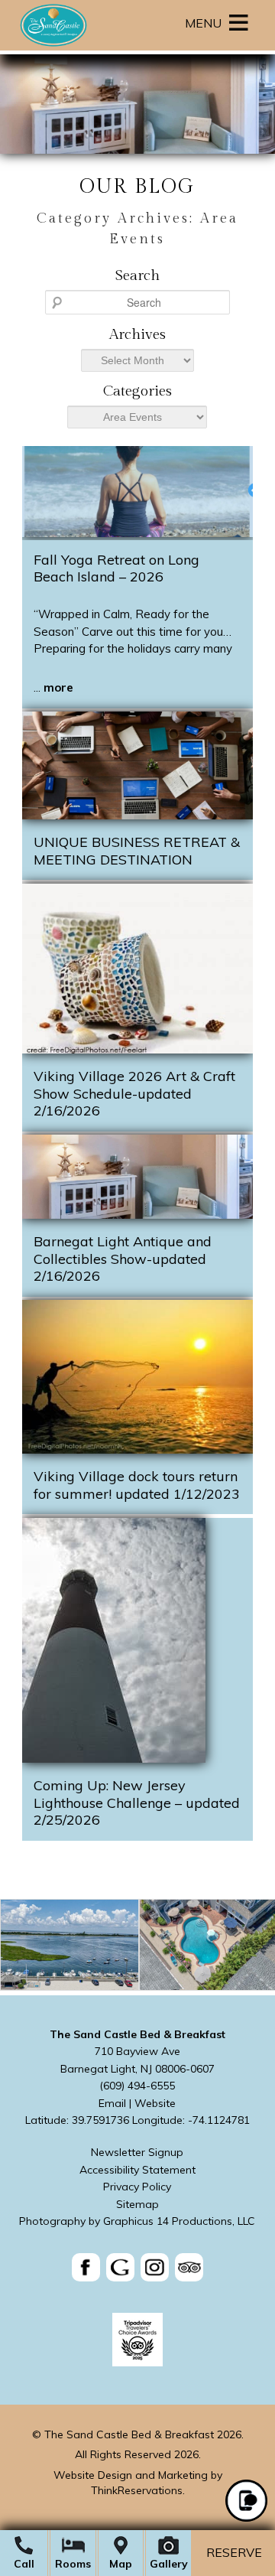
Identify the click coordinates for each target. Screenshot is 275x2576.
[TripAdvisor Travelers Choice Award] (137, 2363)
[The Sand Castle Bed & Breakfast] (53, 46)
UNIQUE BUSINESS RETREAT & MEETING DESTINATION (137, 851)
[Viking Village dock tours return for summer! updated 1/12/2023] (137, 1449)
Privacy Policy (137, 2187)
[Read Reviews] (189, 2267)
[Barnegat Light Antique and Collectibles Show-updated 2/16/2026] (137, 1215)
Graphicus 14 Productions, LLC (179, 2221)
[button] (203, 23)
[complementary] (137, 1947)
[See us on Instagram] (155, 2267)
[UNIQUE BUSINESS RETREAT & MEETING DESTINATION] (137, 815)
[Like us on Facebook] (86, 2267)
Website (155, 2103)
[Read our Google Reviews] (120, 2267)
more (58, 687)
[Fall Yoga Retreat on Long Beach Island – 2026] (137, 533)
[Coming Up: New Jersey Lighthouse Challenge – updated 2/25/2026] (114, 1759)
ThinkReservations (137, 2490)
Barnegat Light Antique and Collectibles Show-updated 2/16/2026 (123, 1259)
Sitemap (137, 2204)
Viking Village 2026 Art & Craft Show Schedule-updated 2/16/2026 (134, 1093)
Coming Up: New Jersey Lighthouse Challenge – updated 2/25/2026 (137, 1803)
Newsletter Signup (137, 2152)
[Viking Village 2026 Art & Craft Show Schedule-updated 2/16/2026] (137, 1049)
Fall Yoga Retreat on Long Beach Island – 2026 (116, 568)
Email (112, 2103)
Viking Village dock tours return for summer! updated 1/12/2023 (137, 1485)
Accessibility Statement (137, 2170)
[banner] (137, 2270)
